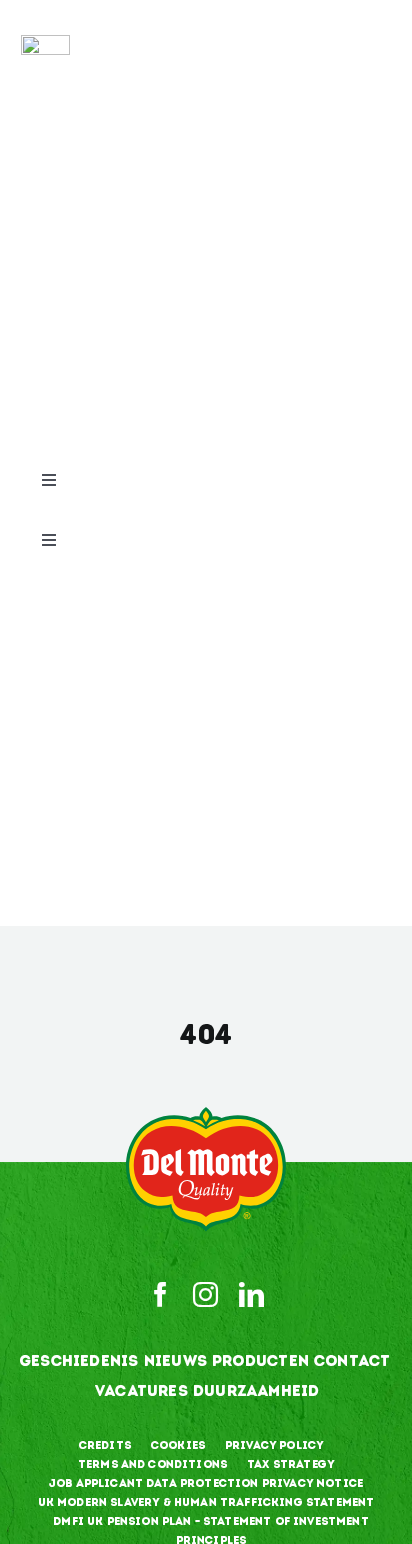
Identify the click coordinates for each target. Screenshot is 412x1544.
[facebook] (160, 1294)
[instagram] (205, 1294)
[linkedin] (251, 1294)
